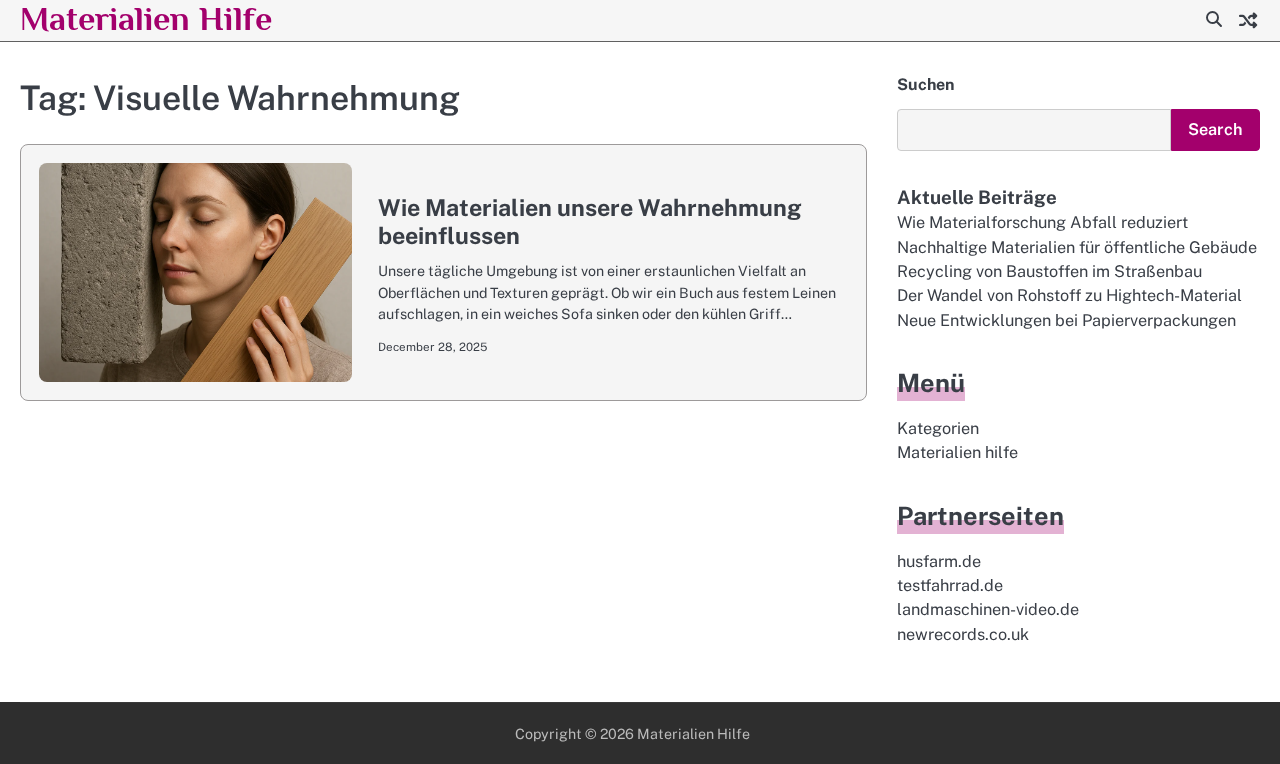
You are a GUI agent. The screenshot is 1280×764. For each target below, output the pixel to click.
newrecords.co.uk (963, 634)
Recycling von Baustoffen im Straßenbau (1049, 271)
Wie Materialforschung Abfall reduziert (1042, 222)
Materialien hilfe (957, 452)
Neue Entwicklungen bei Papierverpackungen (1066, 320)
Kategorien (938, 428)
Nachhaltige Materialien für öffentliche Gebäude (1077, 247)
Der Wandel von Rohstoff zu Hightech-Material (1069, 295)
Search (1215, 129)
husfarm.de (939, 561)
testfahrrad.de (950, 585)
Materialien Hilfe (146, 18)
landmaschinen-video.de (988, 609)
